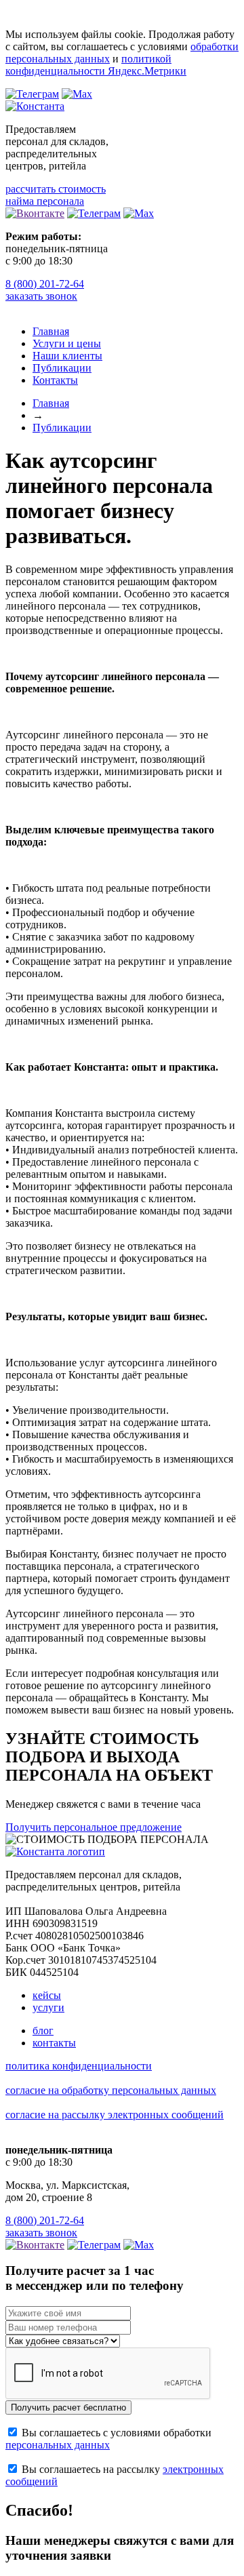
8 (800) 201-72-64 (45, 284)
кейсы (47, 1995)
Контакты (55, 380)
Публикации (62, 368)
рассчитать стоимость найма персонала (56, 195)
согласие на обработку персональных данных (111, 2090)
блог (43, 2030)
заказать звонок (41, 296)
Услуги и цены (67, 343)
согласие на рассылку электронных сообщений (115, 2115)
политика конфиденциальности (79, 2066)
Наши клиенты (67, 356)
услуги (48, 2007)
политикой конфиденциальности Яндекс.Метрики (96, 65)
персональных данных (58, 2445)
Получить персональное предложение (94, 1827)
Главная (51, 331)
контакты (54, 2043)
